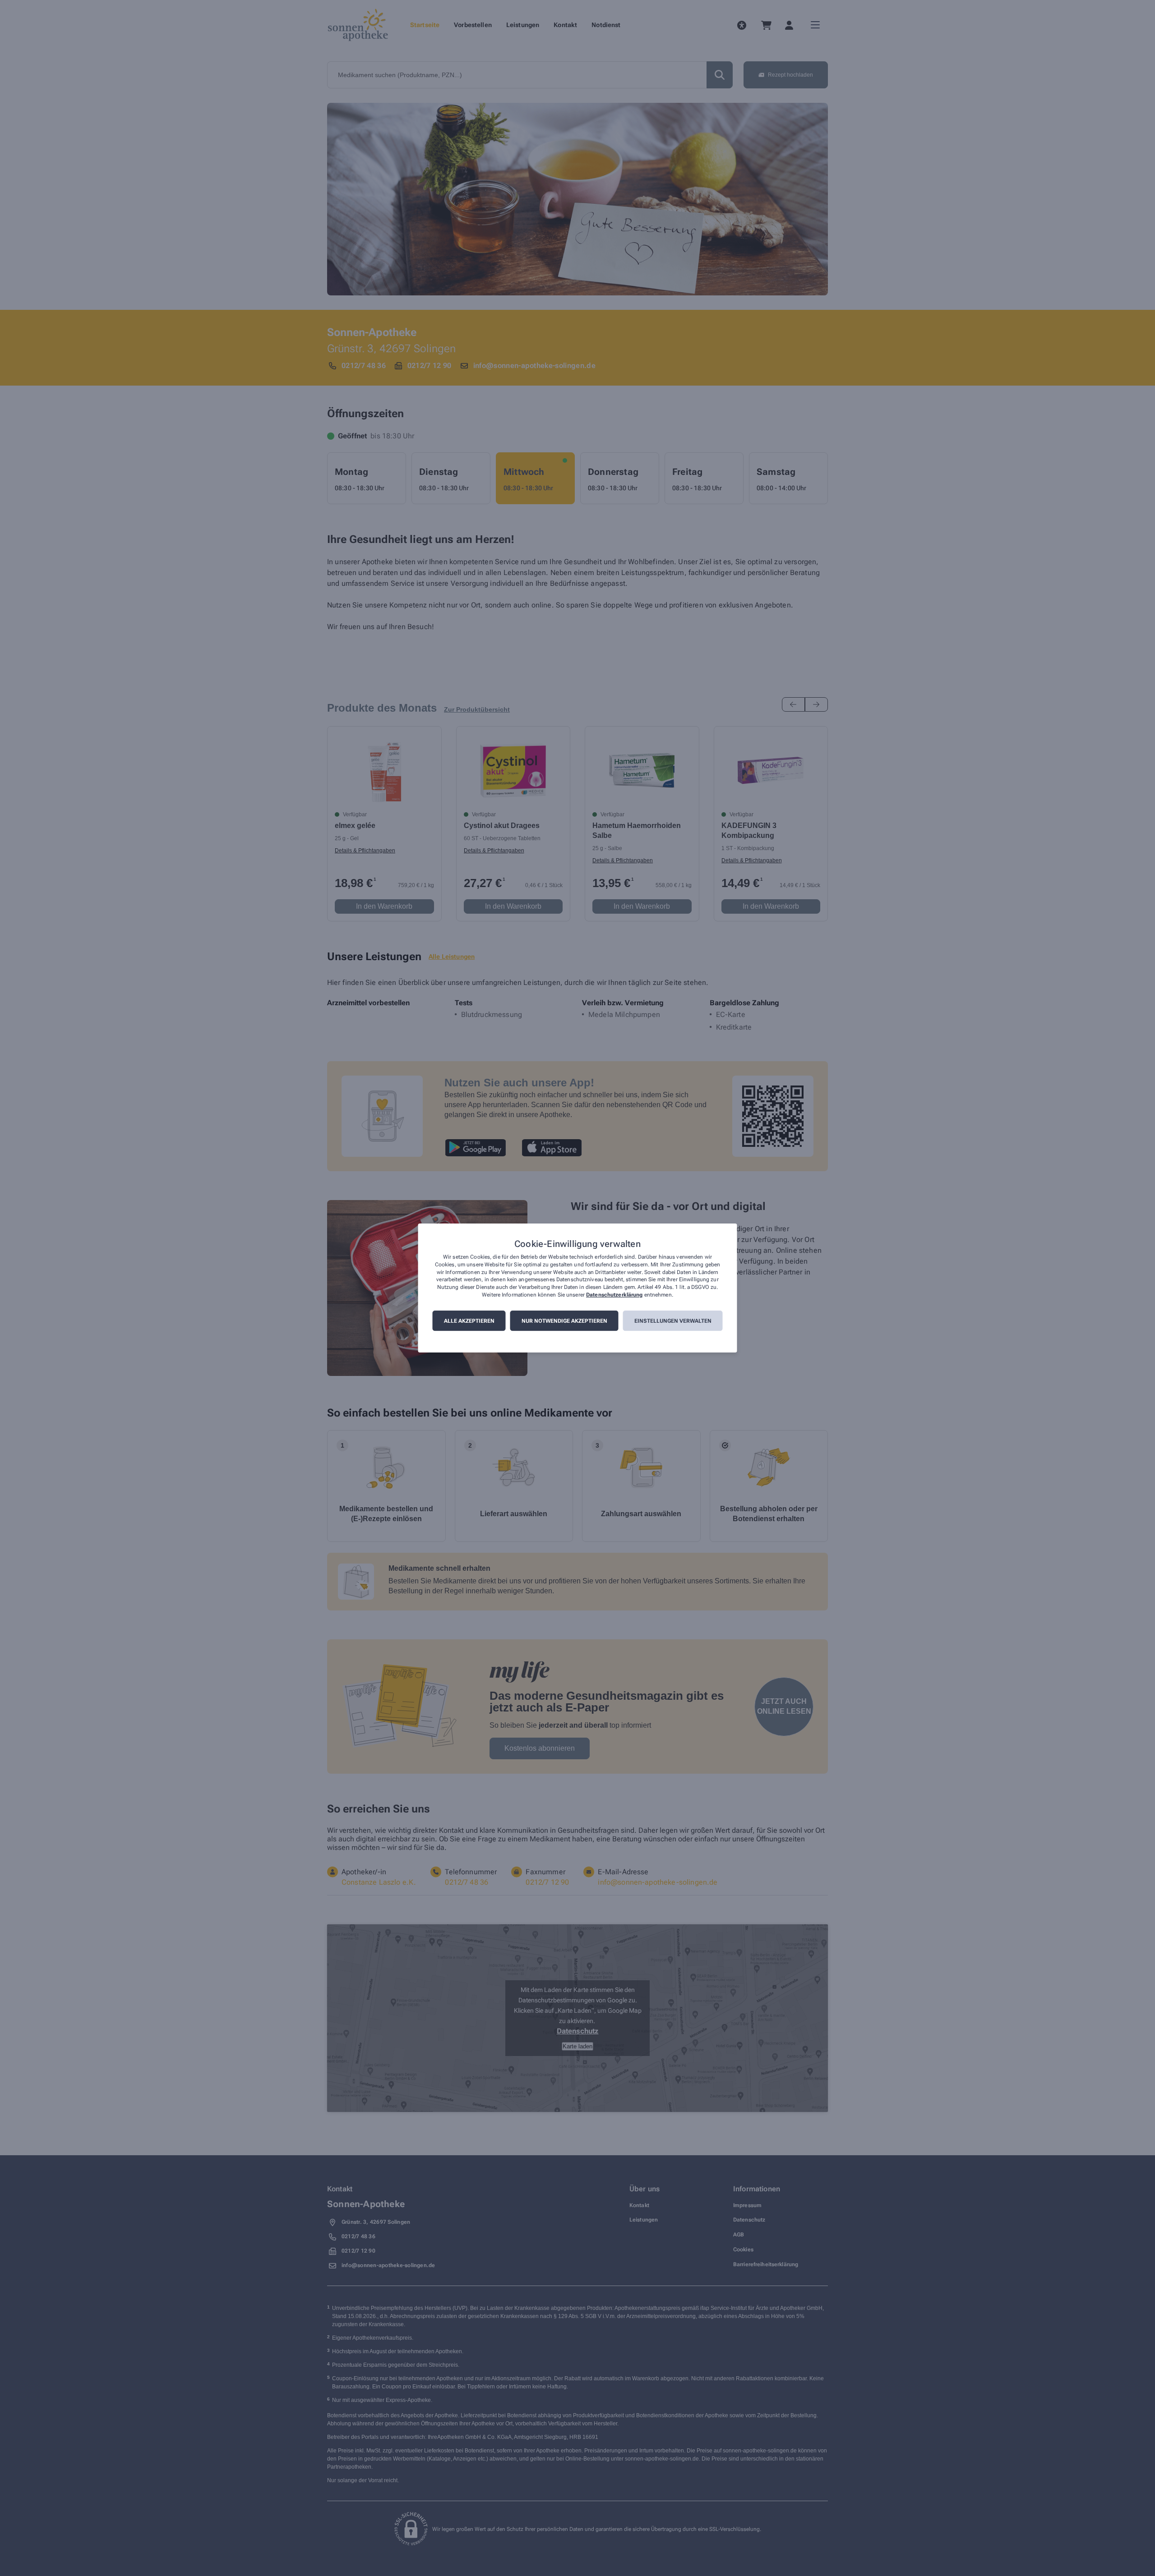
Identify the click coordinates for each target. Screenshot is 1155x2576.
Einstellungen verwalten (673, 1321)
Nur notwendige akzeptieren (564, 1321)
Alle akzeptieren (469, 1321)
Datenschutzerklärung (614, 1295)
